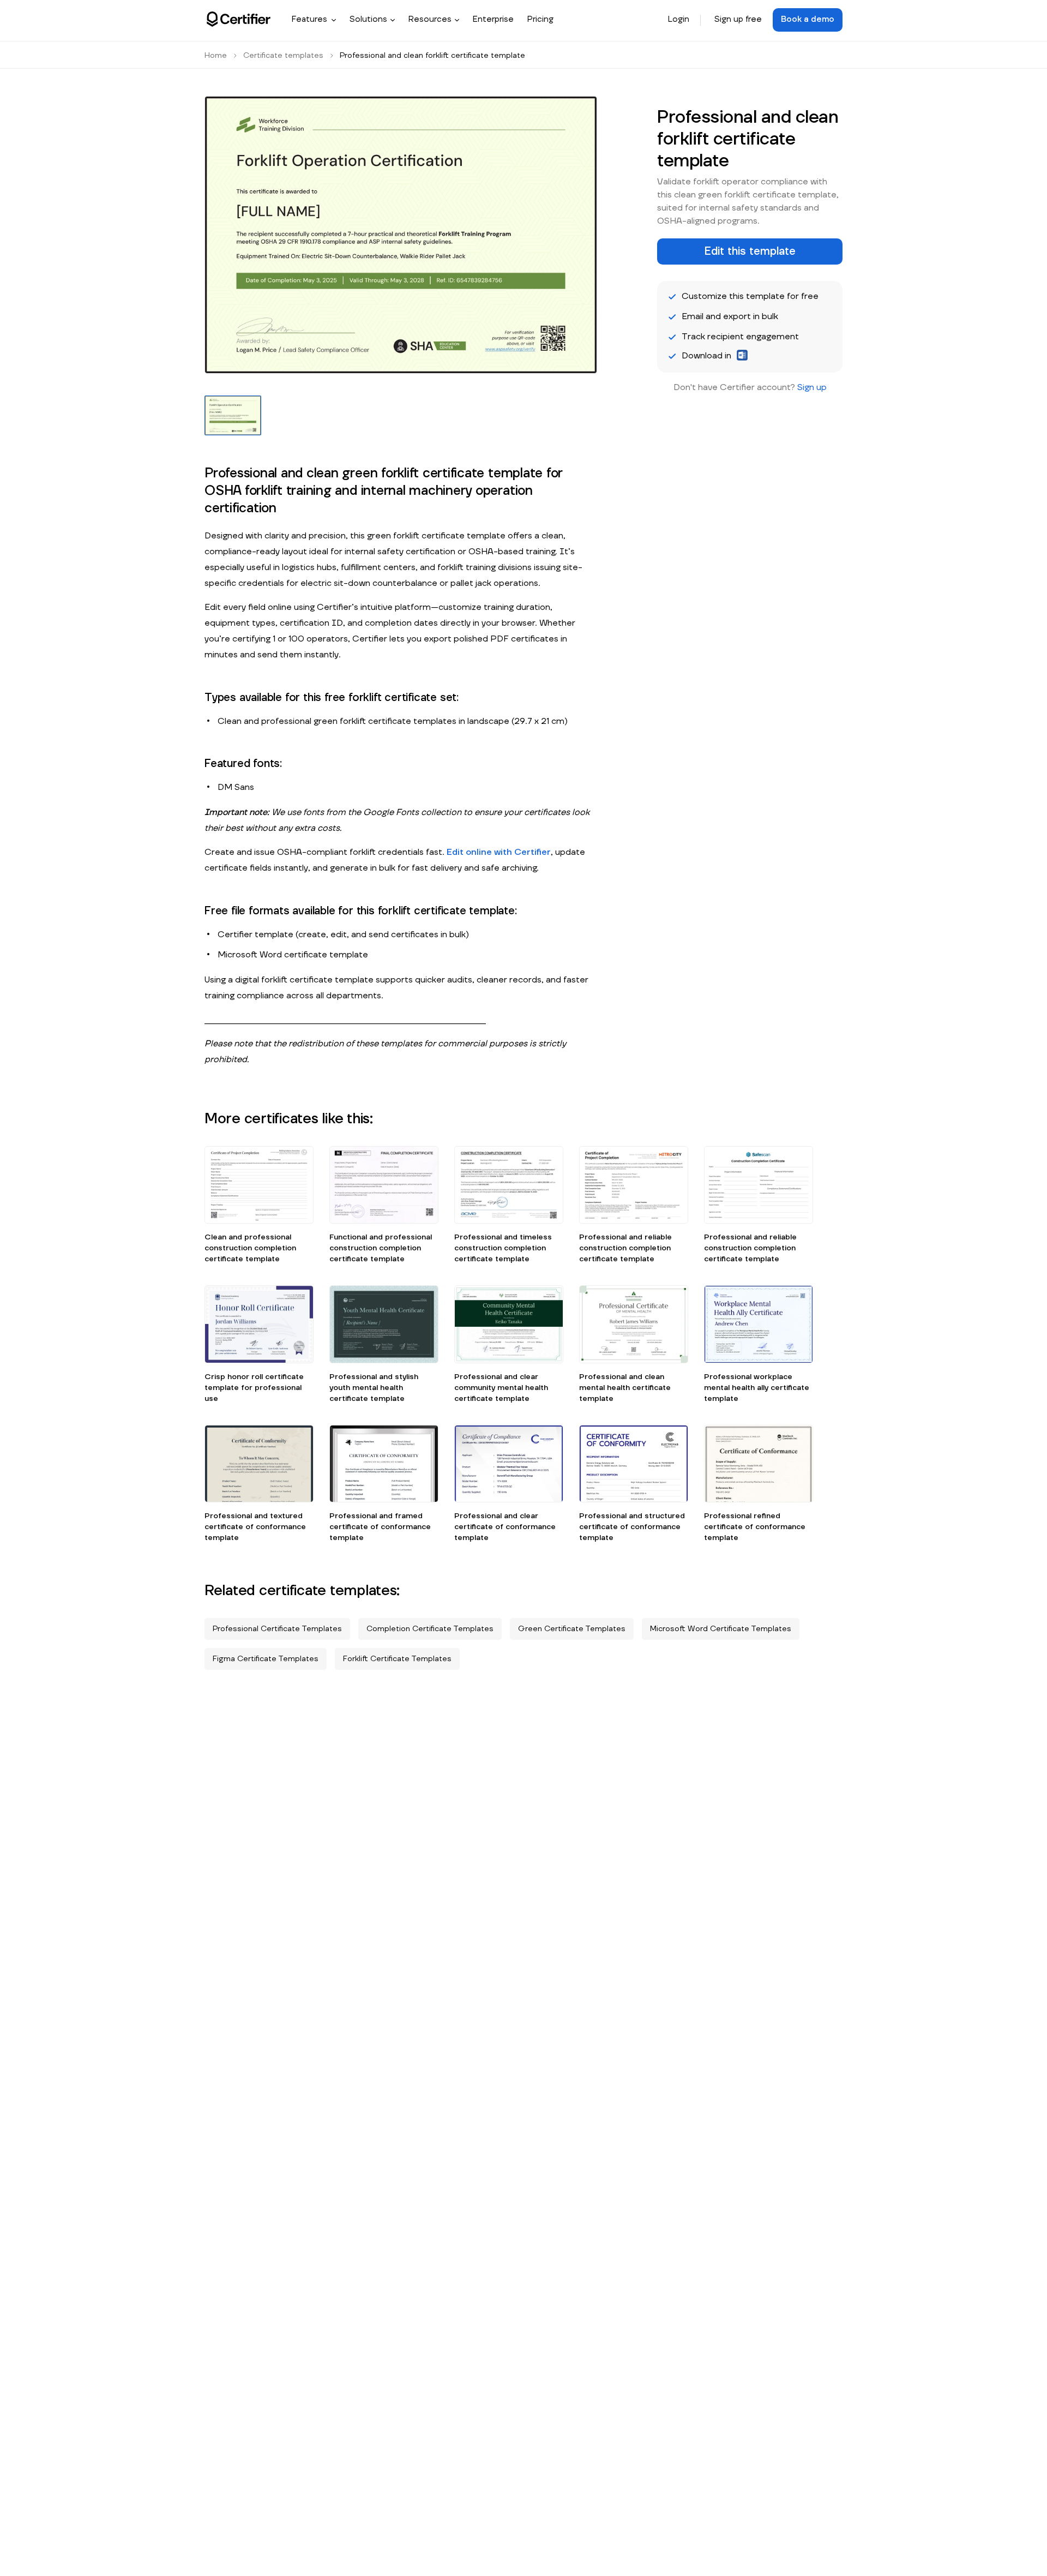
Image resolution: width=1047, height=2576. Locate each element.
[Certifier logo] (239, 19)
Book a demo (808, 19)
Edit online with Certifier (499, 852)
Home (216, 56)
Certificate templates (283, 56)
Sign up (812, 387)
